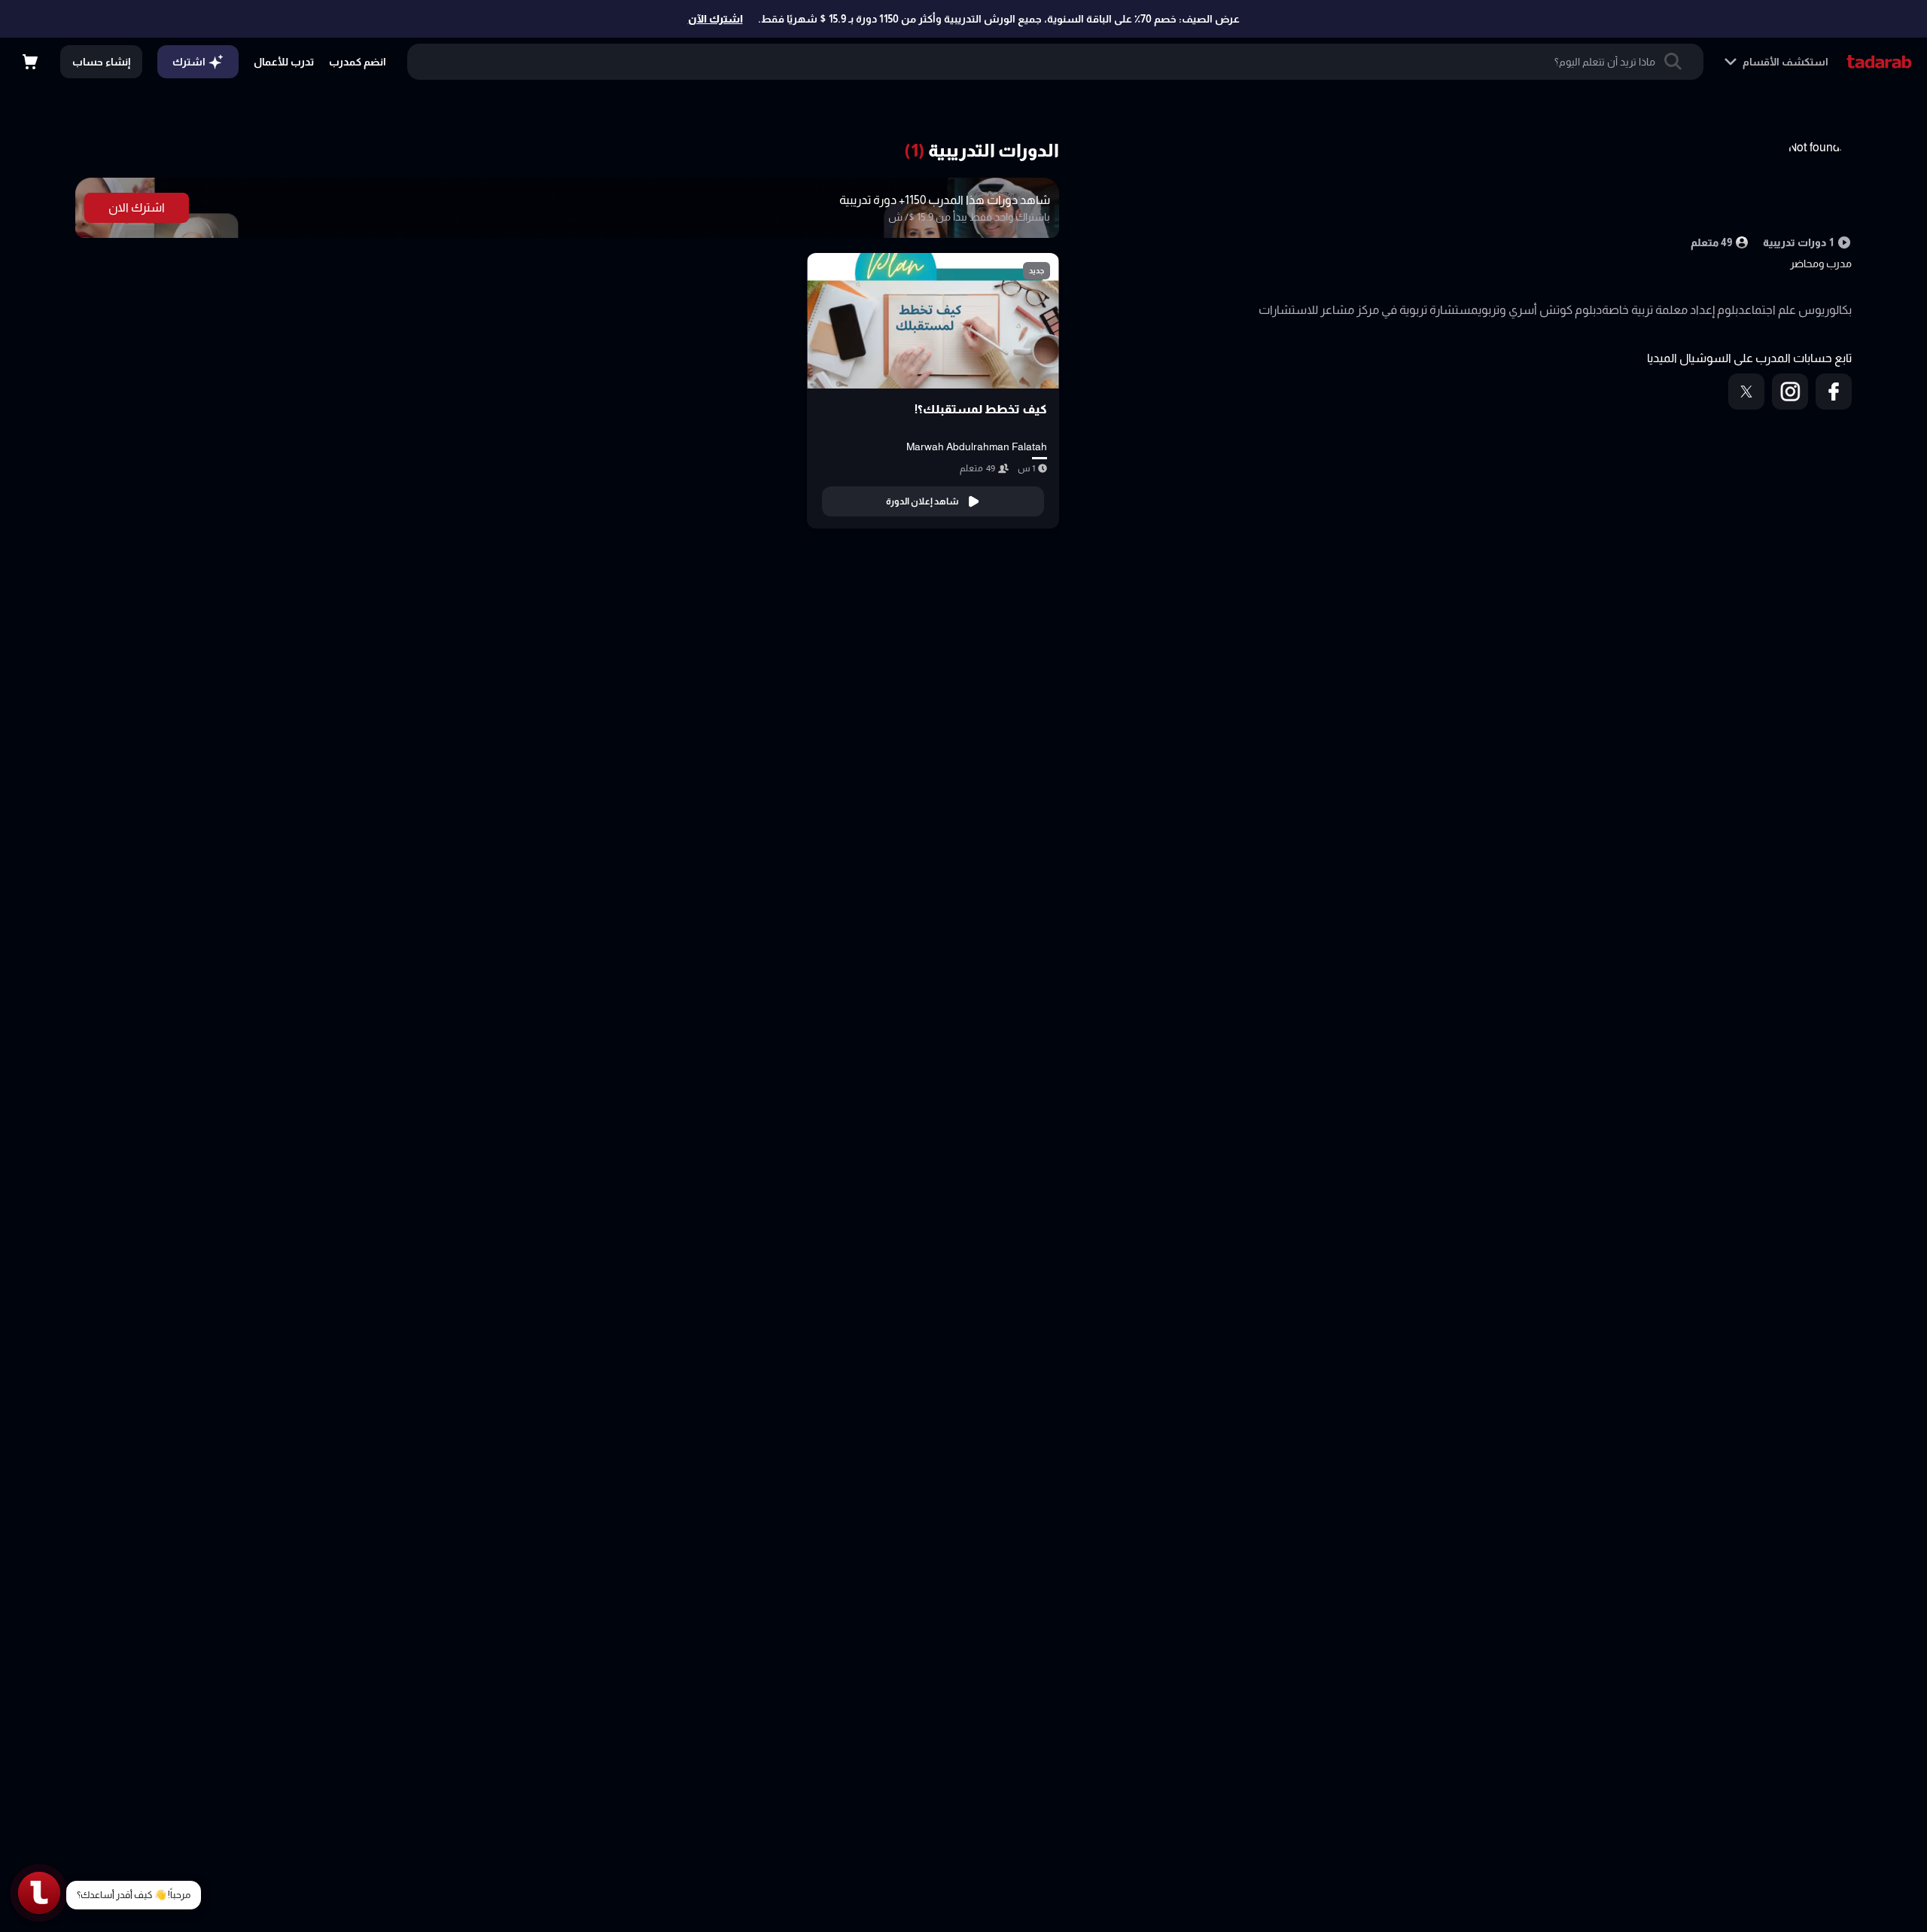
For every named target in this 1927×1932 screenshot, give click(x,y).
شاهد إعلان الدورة (922, 501)
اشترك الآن (715, 19)
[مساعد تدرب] (39, 1893)
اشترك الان (137, 207)
